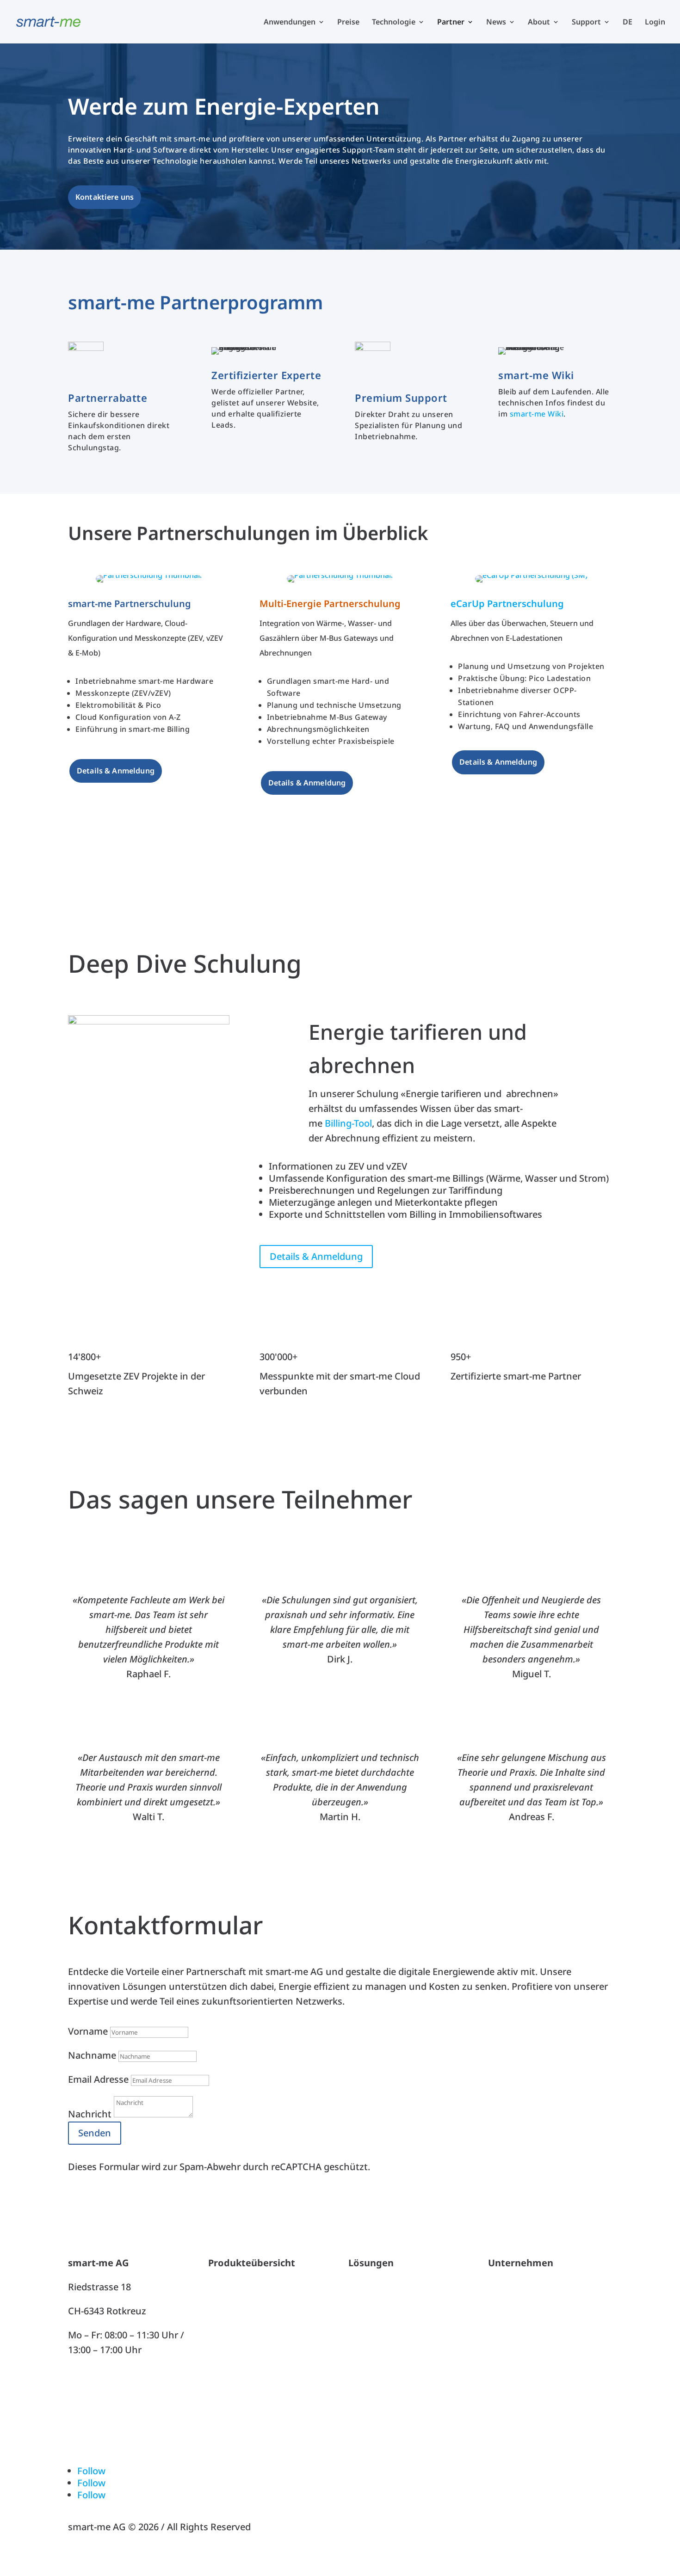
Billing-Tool (348, 1123)
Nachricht (90, 2114)
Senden (95, 2133)
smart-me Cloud (243, 2287)
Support (586, 23)
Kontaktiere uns (105, 197)
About (539, 23)
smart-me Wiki (537, 414)
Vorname (88, 2031)
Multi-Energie (377, 2311)
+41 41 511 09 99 (103, 2374)
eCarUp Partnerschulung (507, 604)
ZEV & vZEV (372, 2287)
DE (627, 23)
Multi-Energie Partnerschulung (330, 604)
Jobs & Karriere (520, 2335)
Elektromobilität (383, 2335)
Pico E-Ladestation (248, 2359)
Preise (348, 23)
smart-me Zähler (244, 2311)
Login (655, 23)
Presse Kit (510, 2398)
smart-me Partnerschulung (130, 604)
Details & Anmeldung (116, 771)
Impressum (513, 2422)
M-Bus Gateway (242, 2335)
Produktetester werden (539, 2311)
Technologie (394, 23)
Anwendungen (290, 23)
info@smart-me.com (113, 2398)
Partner (451, 23)
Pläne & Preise (239, 2383)
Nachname (92, 2055)
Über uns (508, 2287)
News (496, 23)
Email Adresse (98, 2079)
